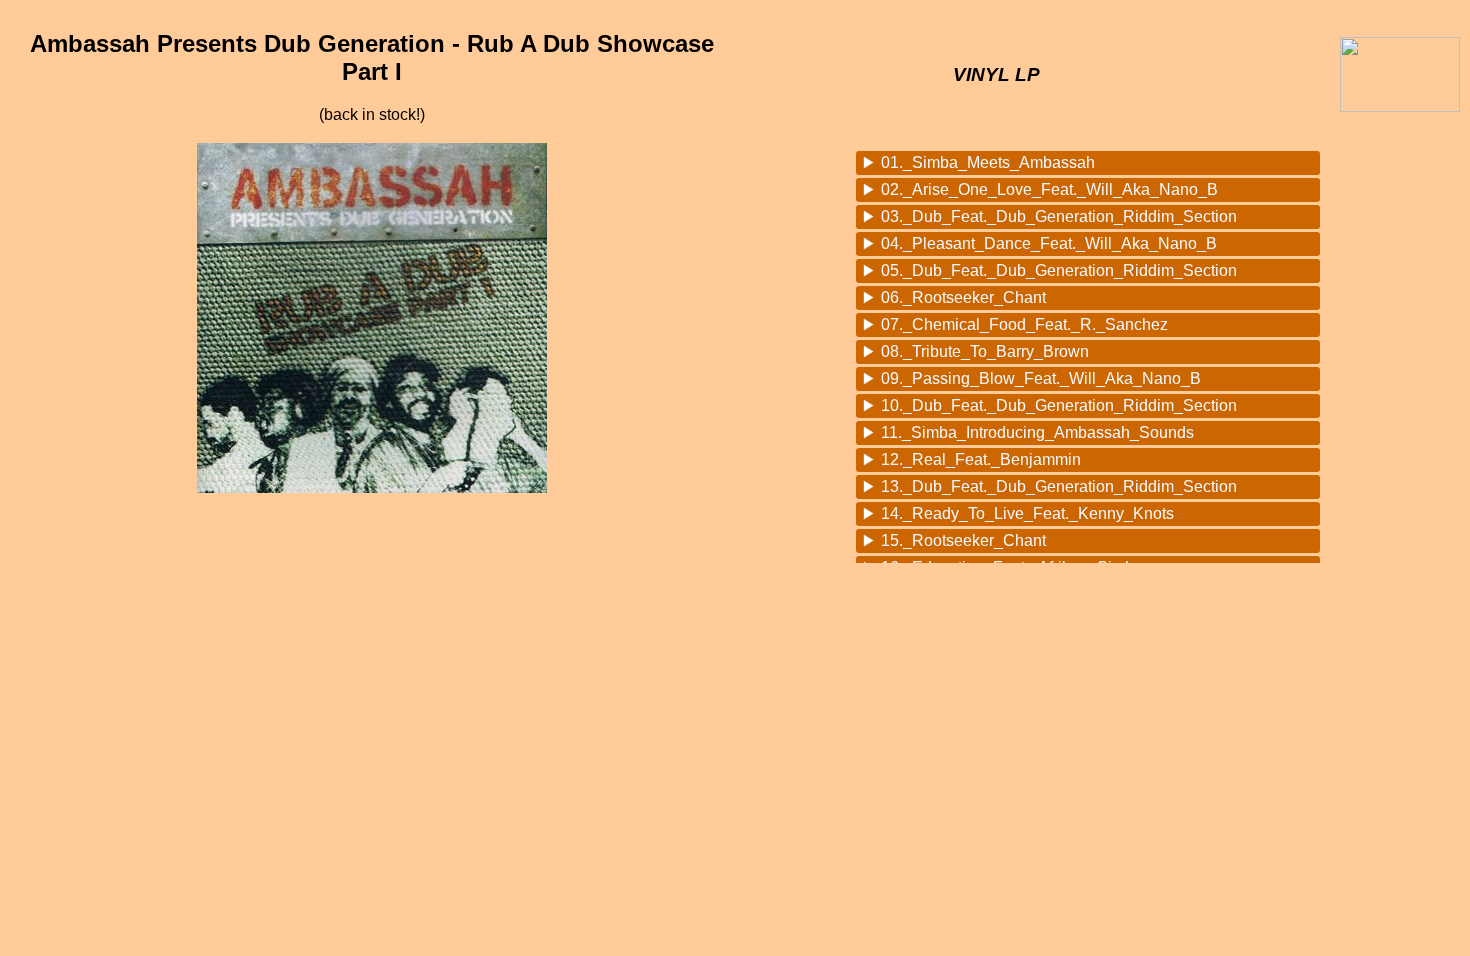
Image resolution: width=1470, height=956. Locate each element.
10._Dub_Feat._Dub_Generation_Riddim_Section (1059, 405)
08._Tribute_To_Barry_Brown (985, 351)
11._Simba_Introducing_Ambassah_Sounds (1037, 432)
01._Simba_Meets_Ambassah (988, 162)
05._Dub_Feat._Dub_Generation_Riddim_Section (1059, 270)
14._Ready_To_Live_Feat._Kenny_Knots (1027, 513)
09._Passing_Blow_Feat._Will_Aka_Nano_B (1041, 378)
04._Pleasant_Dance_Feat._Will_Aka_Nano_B (1049, 243)
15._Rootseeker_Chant (963, 540)
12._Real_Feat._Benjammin (981, 459)
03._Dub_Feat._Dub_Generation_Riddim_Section (1059, 216)
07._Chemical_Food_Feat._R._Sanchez (1024, 324)
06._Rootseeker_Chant (963, 297)
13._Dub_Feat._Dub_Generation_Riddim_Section (1059, 486)
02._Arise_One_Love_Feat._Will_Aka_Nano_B (1049, 189)
